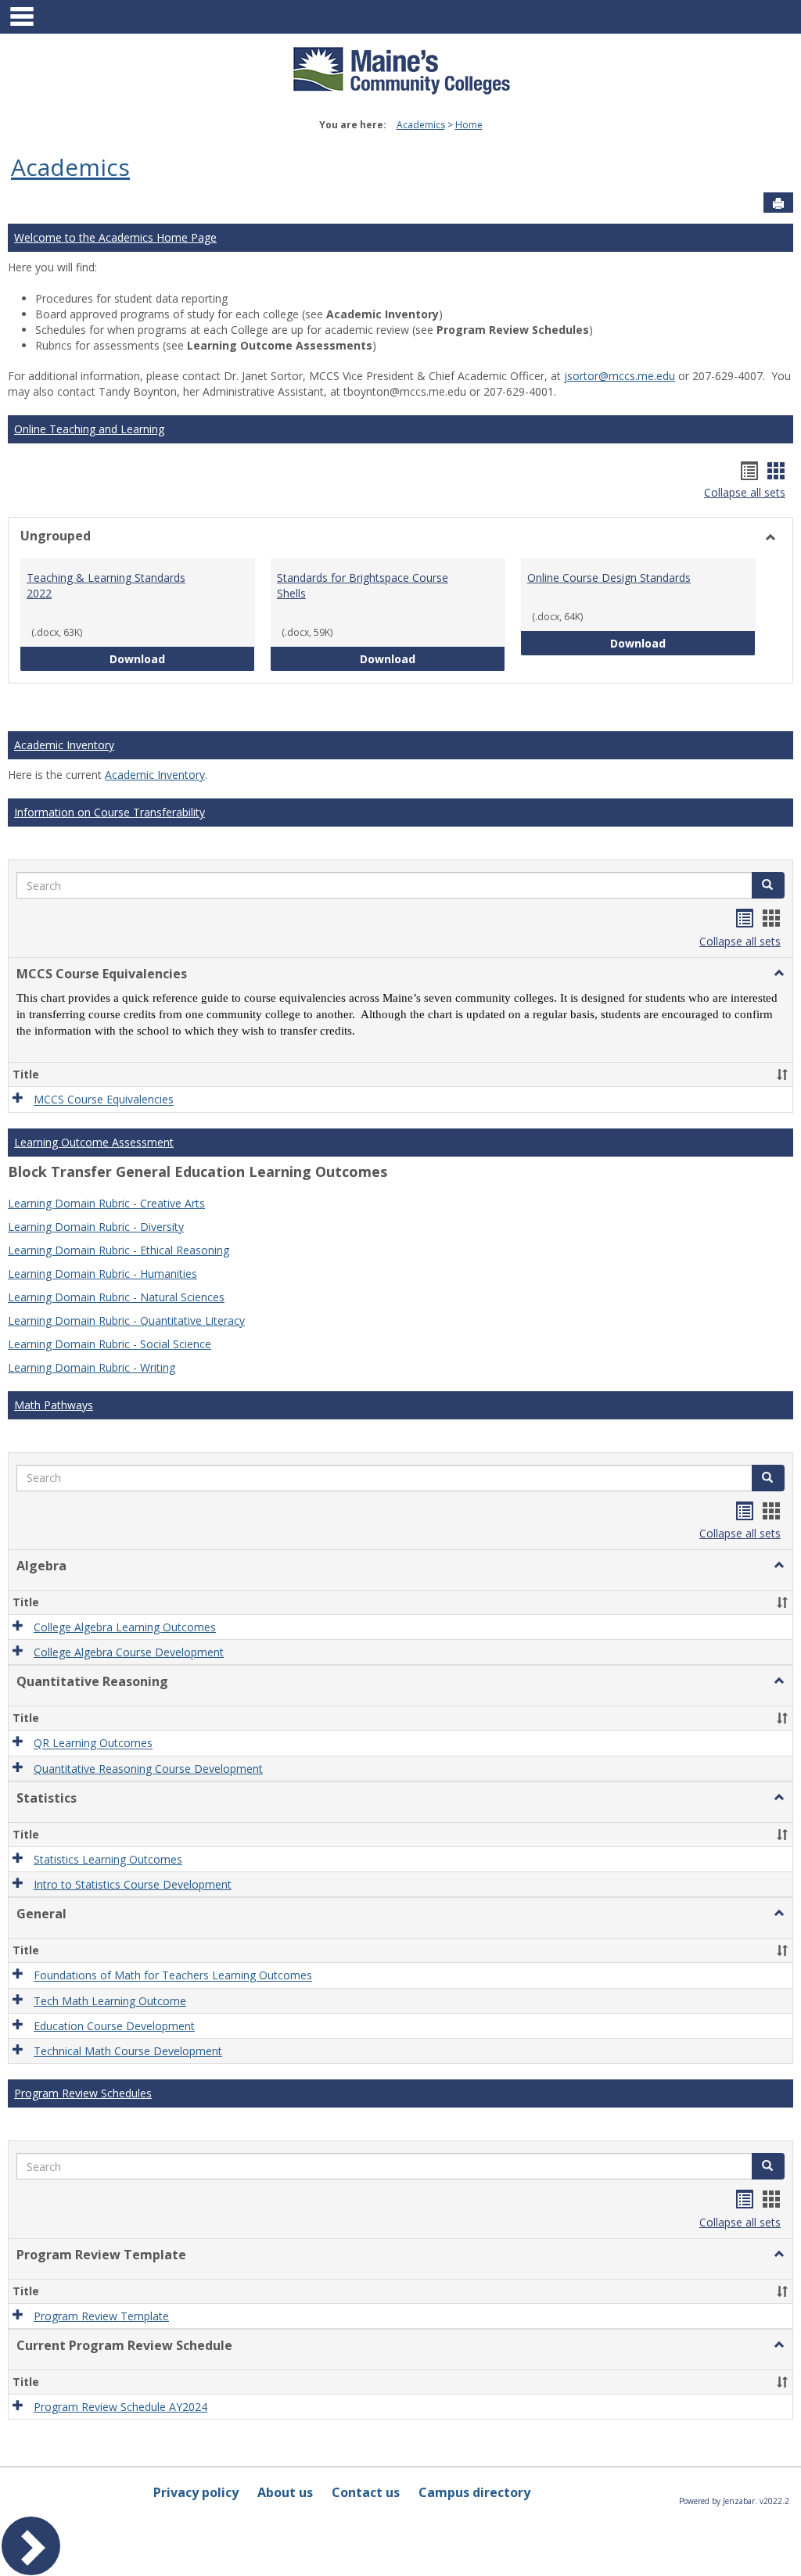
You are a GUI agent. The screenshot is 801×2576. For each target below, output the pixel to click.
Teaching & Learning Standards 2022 (106, 585)
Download (182, 658)
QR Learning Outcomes (93, 1744)
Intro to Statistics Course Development (133, 1884)
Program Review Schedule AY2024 (120, 2407)
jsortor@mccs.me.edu (620, 376)
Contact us (366, 2492)
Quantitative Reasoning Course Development (148, 1769)
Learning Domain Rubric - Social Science (110, 1344)
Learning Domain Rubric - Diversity (96, 1227)
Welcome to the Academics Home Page (115, 237)
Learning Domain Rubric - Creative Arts (106, 1203)
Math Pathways (54, 1405)
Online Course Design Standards (609, 578)
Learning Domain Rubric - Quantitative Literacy (126, 1320)
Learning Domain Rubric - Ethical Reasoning (119, 1250)
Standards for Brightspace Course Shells (363, 585)
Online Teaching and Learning (89, 429)
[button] (768, 885)
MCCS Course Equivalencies (104, 1100)
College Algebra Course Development (129, 1652)
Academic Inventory (64, 745)
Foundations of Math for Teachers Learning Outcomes (173, 1976)
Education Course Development (114, 2026)
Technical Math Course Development (128, 2051)
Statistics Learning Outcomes (108, 1859)
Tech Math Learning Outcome (110, 2001)
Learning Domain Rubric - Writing (92, 1367)
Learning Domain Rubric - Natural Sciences (116, 1297)
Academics (421, 125)
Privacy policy (196, 2492)
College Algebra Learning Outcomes (125, 1627)
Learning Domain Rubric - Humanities (102, 1274)
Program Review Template (101, 2316)
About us (285, 2492)
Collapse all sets (745, 492)
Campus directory (474, 2492)
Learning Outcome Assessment (94, 1142)
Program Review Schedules (83, 2093)
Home (469, 125)
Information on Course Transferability (110, 812)
